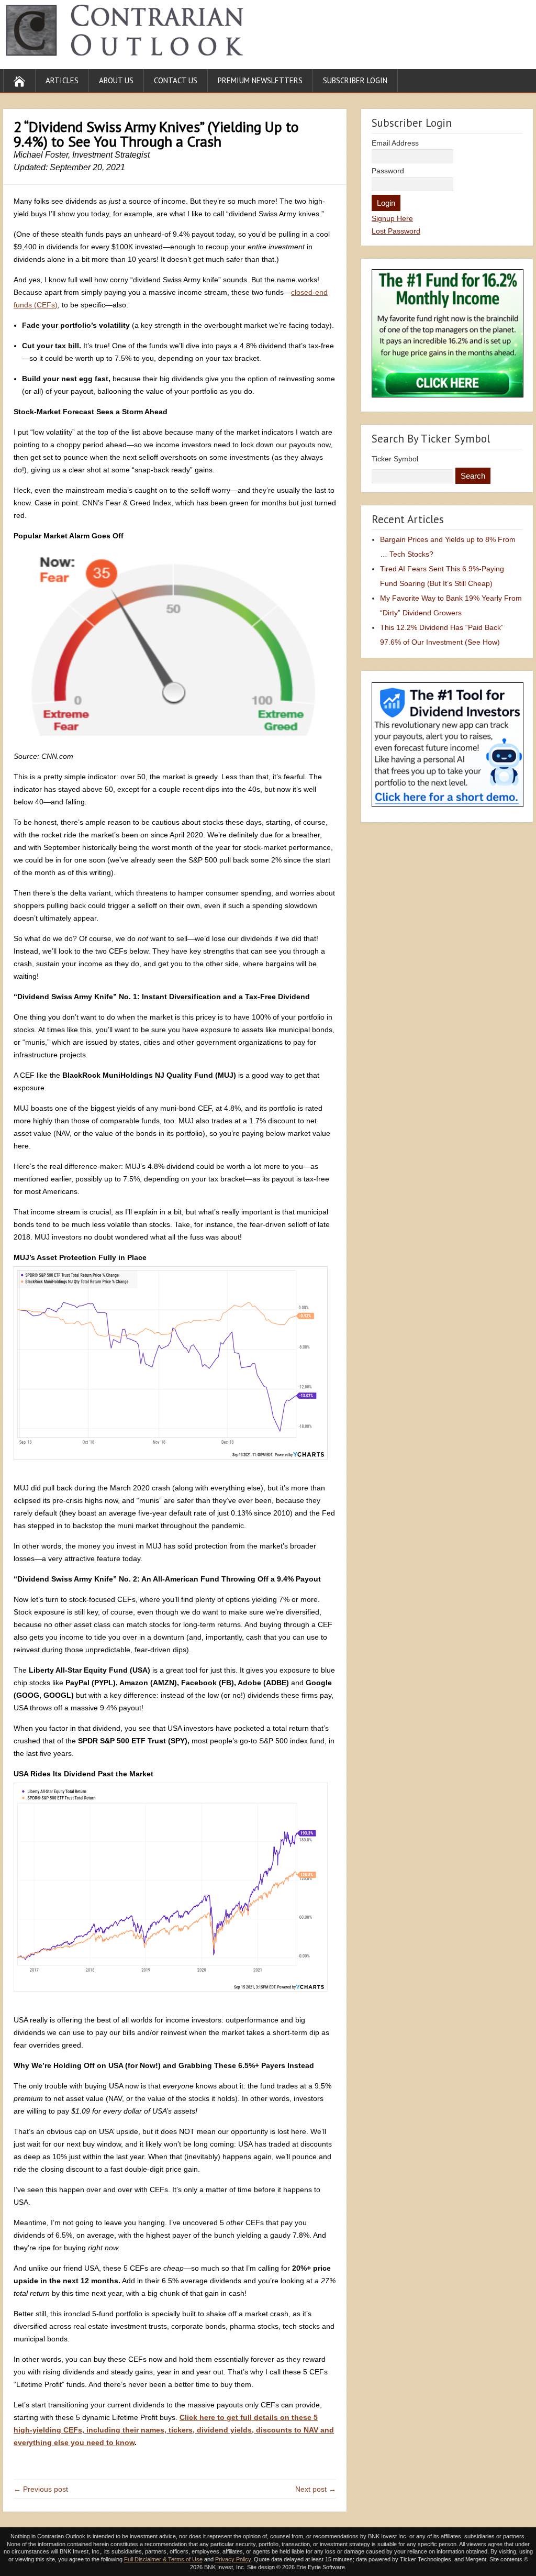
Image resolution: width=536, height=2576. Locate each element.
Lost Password (396, 231)
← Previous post (41, 2489)
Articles (62, 80)
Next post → (316, 2489)
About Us (116, 80)
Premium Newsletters (260, 80)
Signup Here (392, 218)
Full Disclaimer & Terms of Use (163, 2559)
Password (388, 171)
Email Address (395, 143)
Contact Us (176, 80)
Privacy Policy (233, 2559)
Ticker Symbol (395, 459)
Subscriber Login (355, 80)
